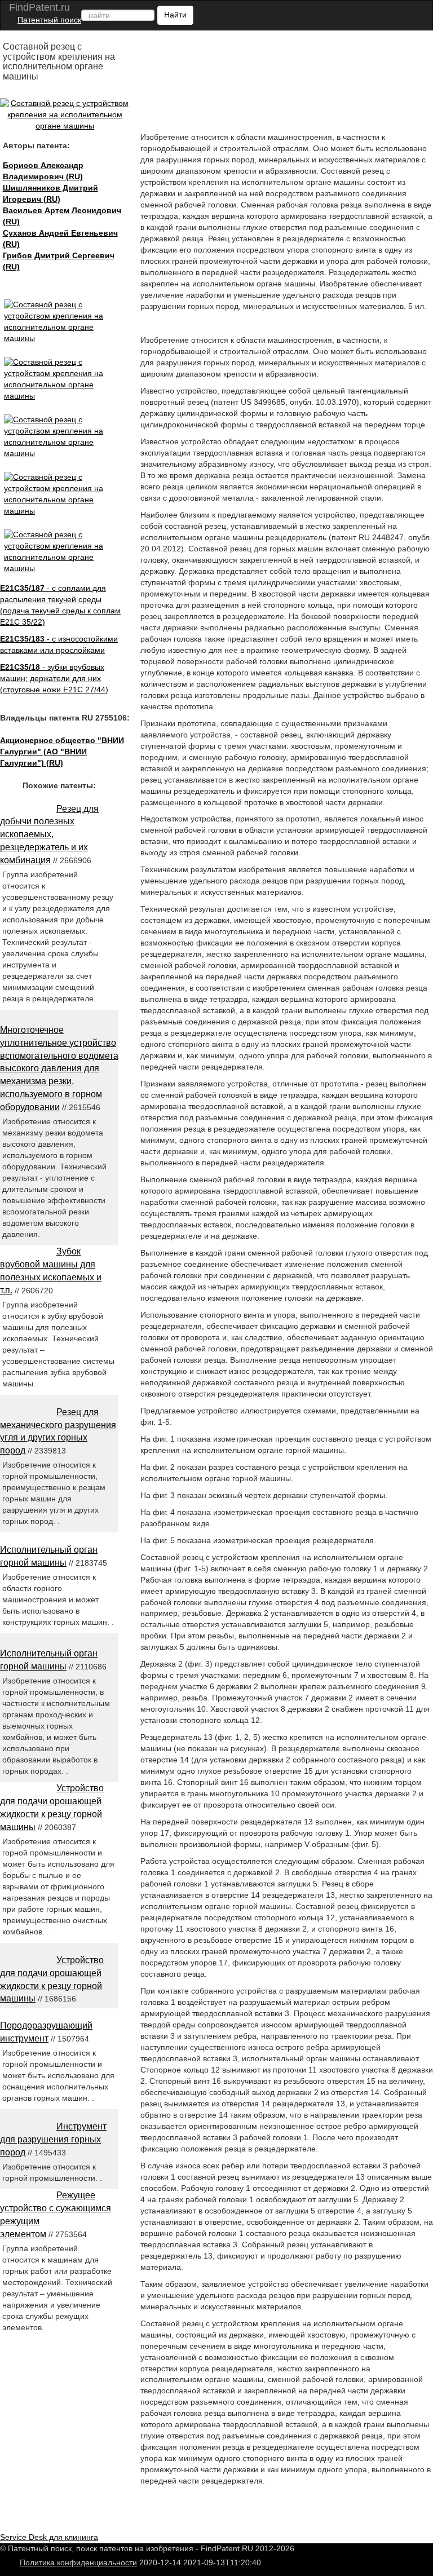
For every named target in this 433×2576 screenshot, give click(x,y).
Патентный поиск (49, 20)
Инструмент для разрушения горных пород (53, 2139)
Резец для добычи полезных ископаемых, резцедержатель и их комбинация (49, 834)
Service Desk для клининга (49, 2537)
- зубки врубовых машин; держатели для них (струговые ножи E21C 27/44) (54, 678)
